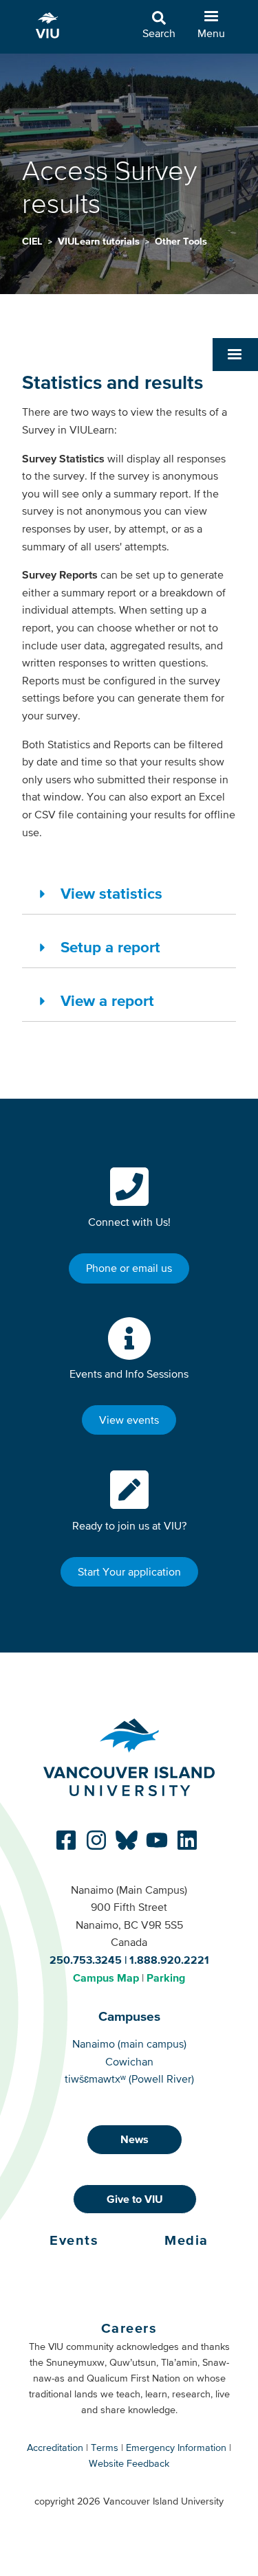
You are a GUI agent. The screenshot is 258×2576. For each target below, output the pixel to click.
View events (129, 1420)
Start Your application (129, 1571)
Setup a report (110, 947)
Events (74, 2240)
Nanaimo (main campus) (129, 2043)
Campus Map (106, 1978)
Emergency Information (176, 2448)
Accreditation (55, 2448)
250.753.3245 (86, 1960)
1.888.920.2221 (169, 1960)
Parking (166, 1978)
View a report (107, 1000)
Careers (129, 2328)
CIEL (34, 241)
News (135, 2139)
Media (186, 2240)
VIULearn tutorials (100, 241)
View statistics (111, 893)
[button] (235, 355)
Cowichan (129, 2061)
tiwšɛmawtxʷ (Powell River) (129, 2079)
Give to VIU (135, 2199)
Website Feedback (129, 2463)
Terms (105, 2448)
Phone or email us (129, 1268)
